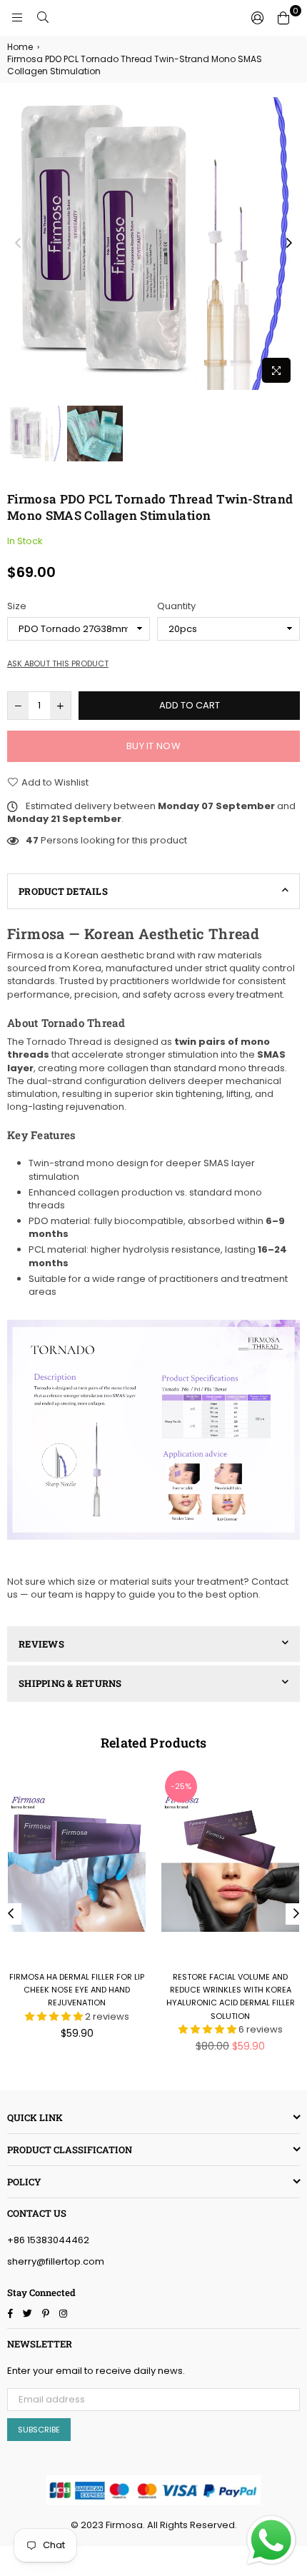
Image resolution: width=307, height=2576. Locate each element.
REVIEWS (41, 1644)
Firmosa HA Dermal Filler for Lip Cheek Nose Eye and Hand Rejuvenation (77, 1990)
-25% (181, 1786)
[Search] (43, 18)
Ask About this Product (58, 664)
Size (17, 606)
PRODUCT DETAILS (63, 891)
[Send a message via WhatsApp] (271, 2540)
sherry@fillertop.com (56, 2261)
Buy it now (153, 746)
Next (289, 244)
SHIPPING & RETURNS (70, 1683)
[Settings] (258, 18)
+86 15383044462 (48, 2240)
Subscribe (39, 2430)
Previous (18, 244)
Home (20, 47)
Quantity (176, 606)
